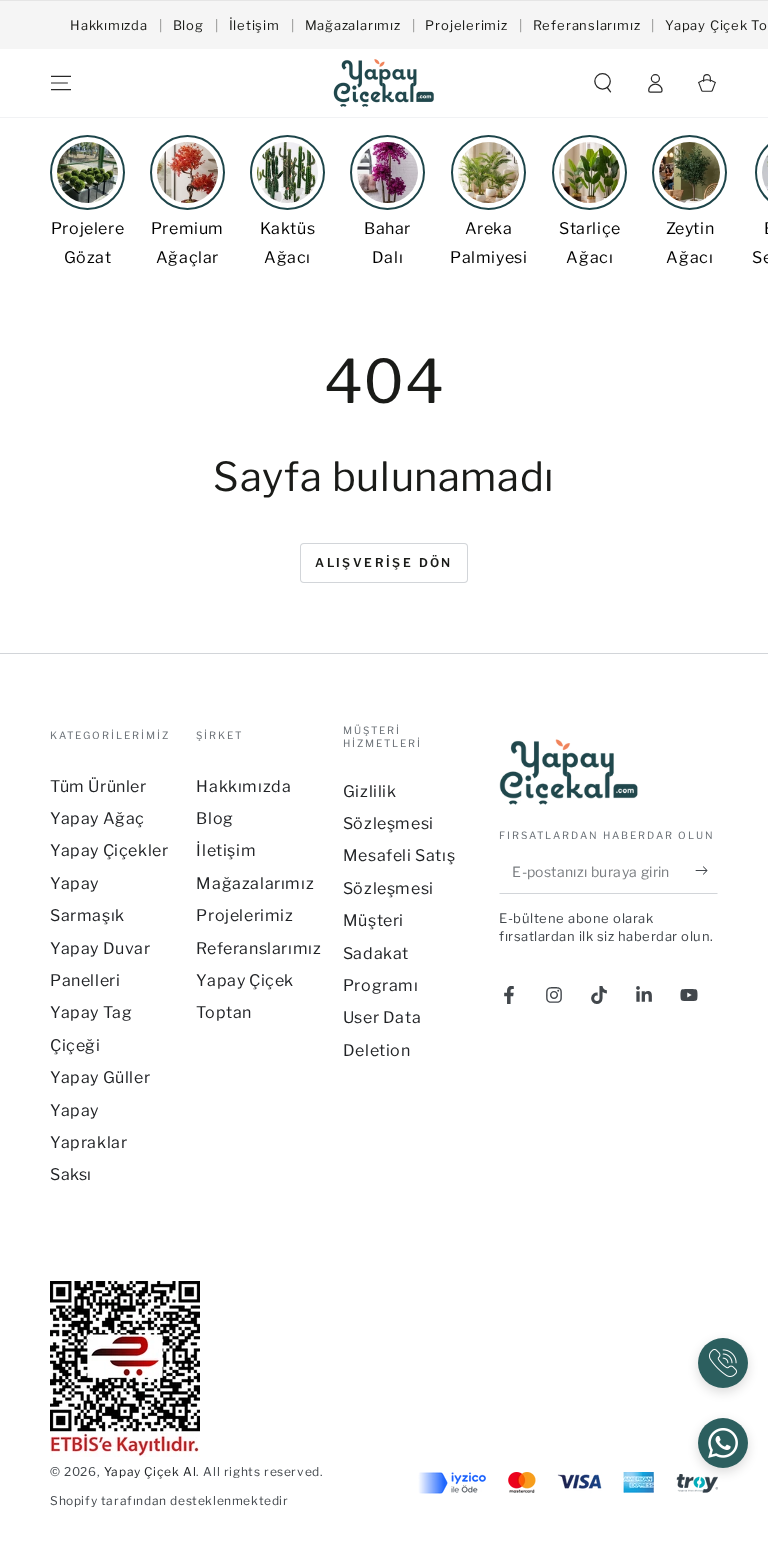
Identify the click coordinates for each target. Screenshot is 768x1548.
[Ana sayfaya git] (384, 83)
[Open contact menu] (723, 1363)
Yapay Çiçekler (109, 850)
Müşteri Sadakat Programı (381, 953)
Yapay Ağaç (97, 818)
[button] (603, 83)
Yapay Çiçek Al (150, 1471)
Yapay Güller (100, 1077)
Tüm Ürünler (98, 786)
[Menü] (61, 83)
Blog (188, 25)
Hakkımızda (109, 25)
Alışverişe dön (384, 562)
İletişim (254, 25)
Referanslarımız (587, 25)
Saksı (71, 1174)
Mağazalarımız (353, 25)
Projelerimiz (466, 25)
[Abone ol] (706, 871)
